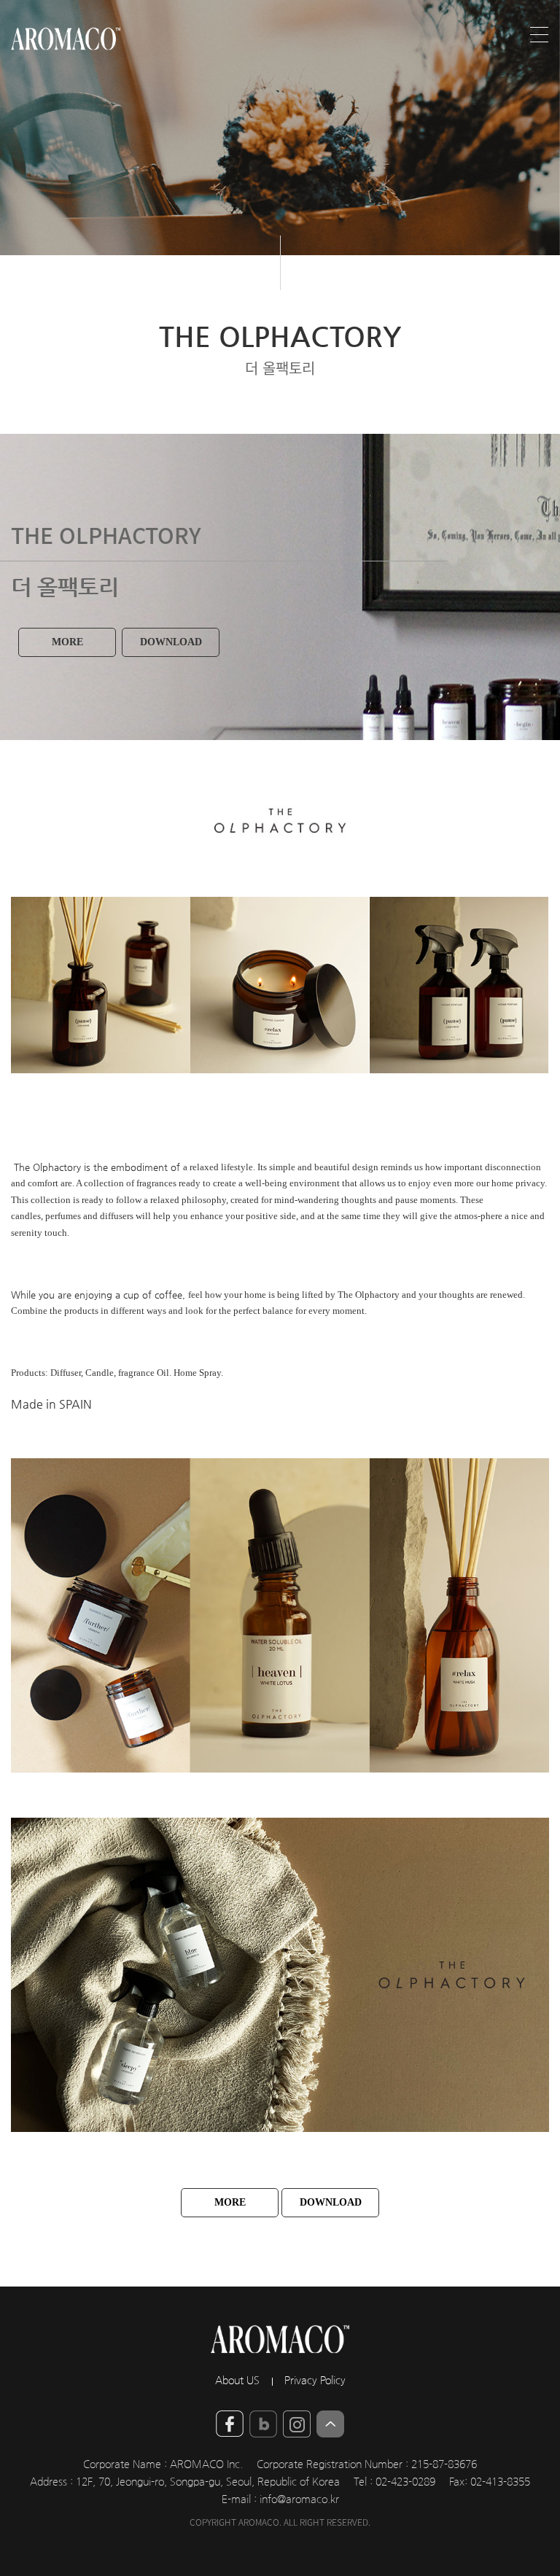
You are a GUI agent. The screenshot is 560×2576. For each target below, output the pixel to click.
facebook (230, 2424)
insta (297, 2424)
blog (263, 2424)
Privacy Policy (315, 2381)
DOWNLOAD (171, 642)
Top (330, 2424)
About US (237, 2381)
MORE (67, 642)
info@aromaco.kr (299, 2499)
